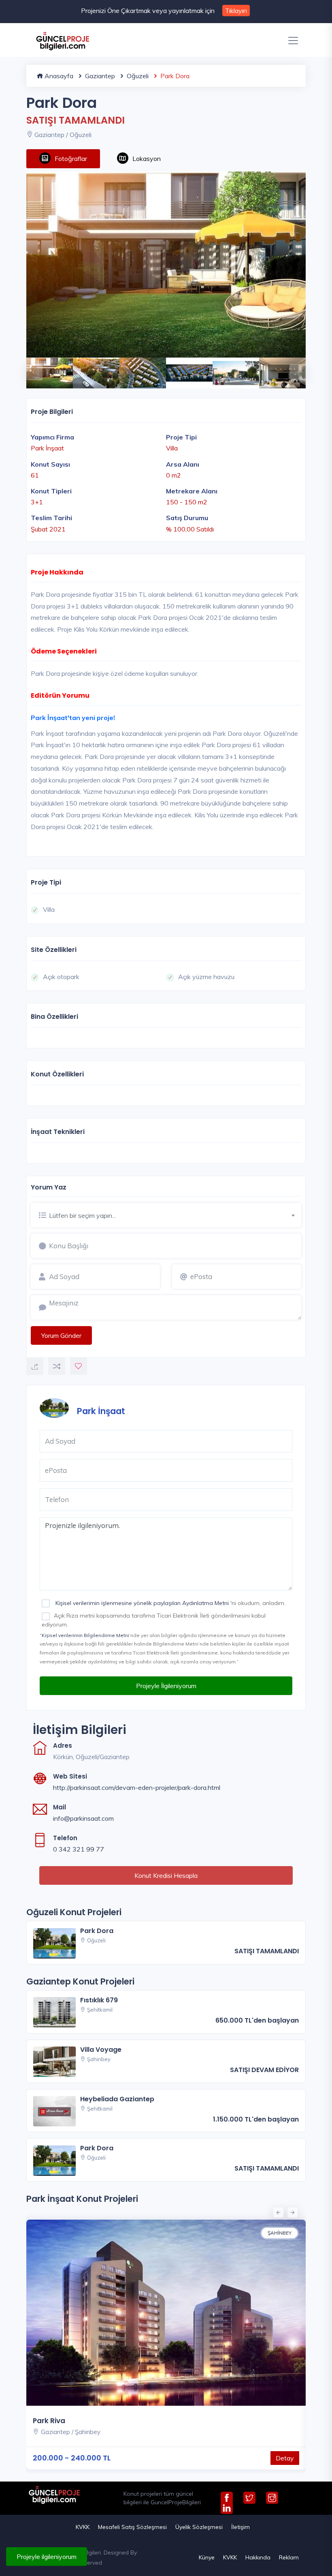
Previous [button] (30, 368)
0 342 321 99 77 (79, 1849)
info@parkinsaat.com (83, 1818)
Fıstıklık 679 (99, 2000)
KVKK (83, 2527)
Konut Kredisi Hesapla (166, 1875)
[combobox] (175, 1214)
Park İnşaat (101, 1411)
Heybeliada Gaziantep (117, 2099)
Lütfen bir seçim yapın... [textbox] (82, 1215)
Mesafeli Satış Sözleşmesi (132, 2527)
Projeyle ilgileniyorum (47, 2557)
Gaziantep (99, 76)
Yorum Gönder (61, 1335)
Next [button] (294, 368)
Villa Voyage (101, 2050)
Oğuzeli (137, 76)
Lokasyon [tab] (147, 159)
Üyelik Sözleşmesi (199, 2527)
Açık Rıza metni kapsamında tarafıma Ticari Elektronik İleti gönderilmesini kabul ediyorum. (154, 1620)
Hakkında (258, 2557)
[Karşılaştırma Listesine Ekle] (57, 1366)
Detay (285, 2458)
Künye (207, 2557)
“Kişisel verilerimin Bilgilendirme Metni (84, 1635)
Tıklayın (236, 11)
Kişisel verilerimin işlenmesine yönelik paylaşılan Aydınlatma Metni (142, 1603)
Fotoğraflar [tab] (71, 159)
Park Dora (97, 1931)
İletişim (240, 2527)
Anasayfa (58, 76)
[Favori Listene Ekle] (79, 1366)
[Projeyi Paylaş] (35, 1367)
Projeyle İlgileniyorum (166, 1686)
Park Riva (49, 2421)
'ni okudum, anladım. (170, 1603)
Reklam (289, 2557)
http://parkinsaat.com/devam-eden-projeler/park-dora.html (137, 1787)
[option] (166, 265)
